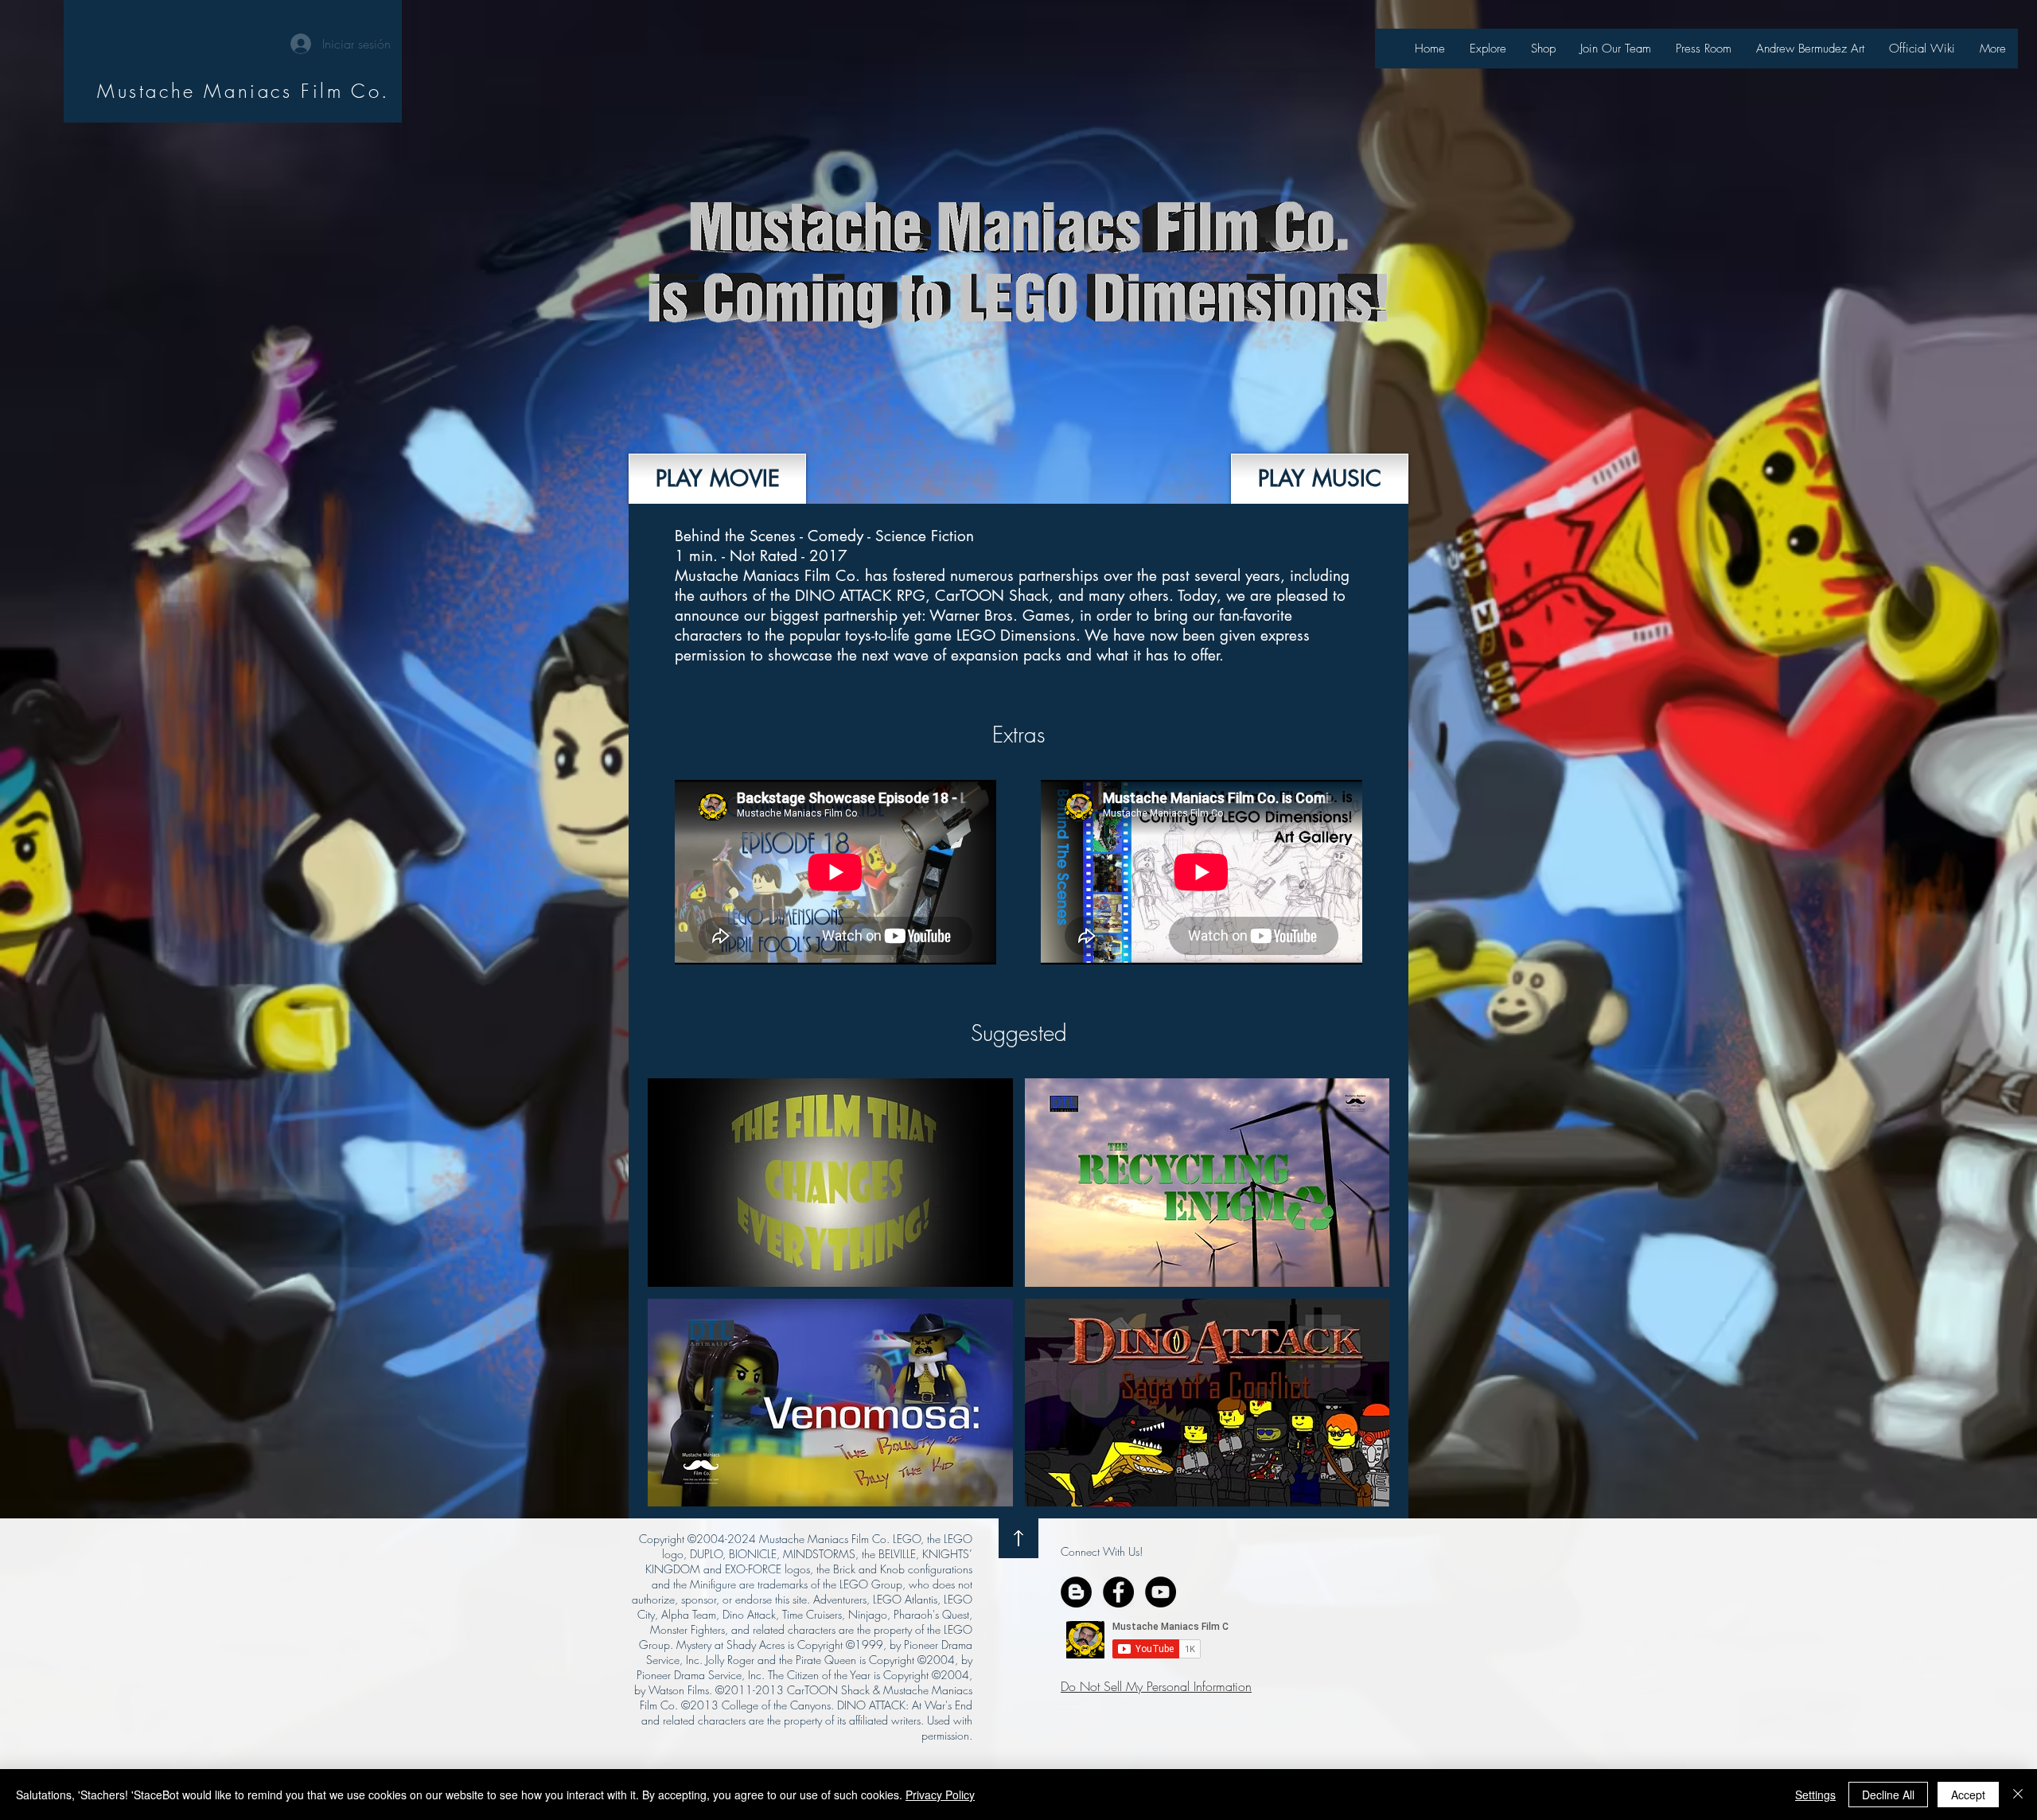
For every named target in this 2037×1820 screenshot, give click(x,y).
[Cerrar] (2018, 1795)
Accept (1968, 1795)
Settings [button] (1815, 1795)
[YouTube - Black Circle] (1161, 1592)
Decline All (1888, 1795)
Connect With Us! (1102, 1551)
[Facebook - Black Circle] (1118, 1592)
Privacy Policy (940, 1795)
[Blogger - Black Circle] (1076, 1592)
